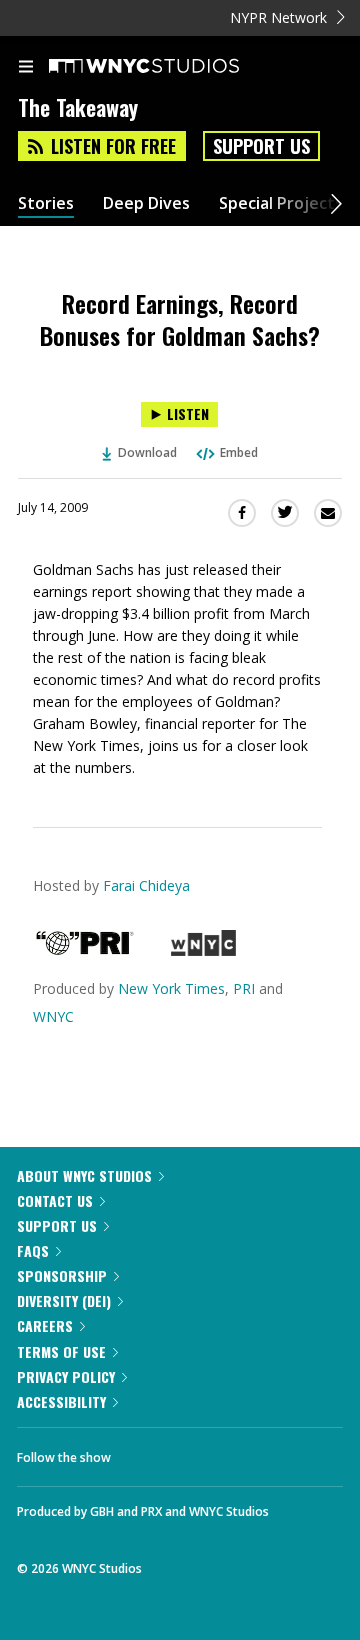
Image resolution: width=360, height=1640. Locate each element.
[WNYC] (203, 950)
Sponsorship (62, 1275)
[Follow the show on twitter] (201, 1452)
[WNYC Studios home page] (169, 67)
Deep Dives (146, 203)
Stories (46, 203)
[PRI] (85, 950)
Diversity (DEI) (64, 1300)
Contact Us (55, 1200)
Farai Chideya (146, 885)
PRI (244, 988)
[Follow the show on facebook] (146, 1452)
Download (147, 452)
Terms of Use (61, 1351)
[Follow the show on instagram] (255, 1452)
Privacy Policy (66, 1376)
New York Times (171, 988)
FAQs (33, 1250)
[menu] (26, 68)
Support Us (261, 146)
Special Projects (281, 203)
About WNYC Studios (84, 1175)
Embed (239, 452)
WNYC (53, 1016)
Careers (45, 1325)
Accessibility (61, 1401)
